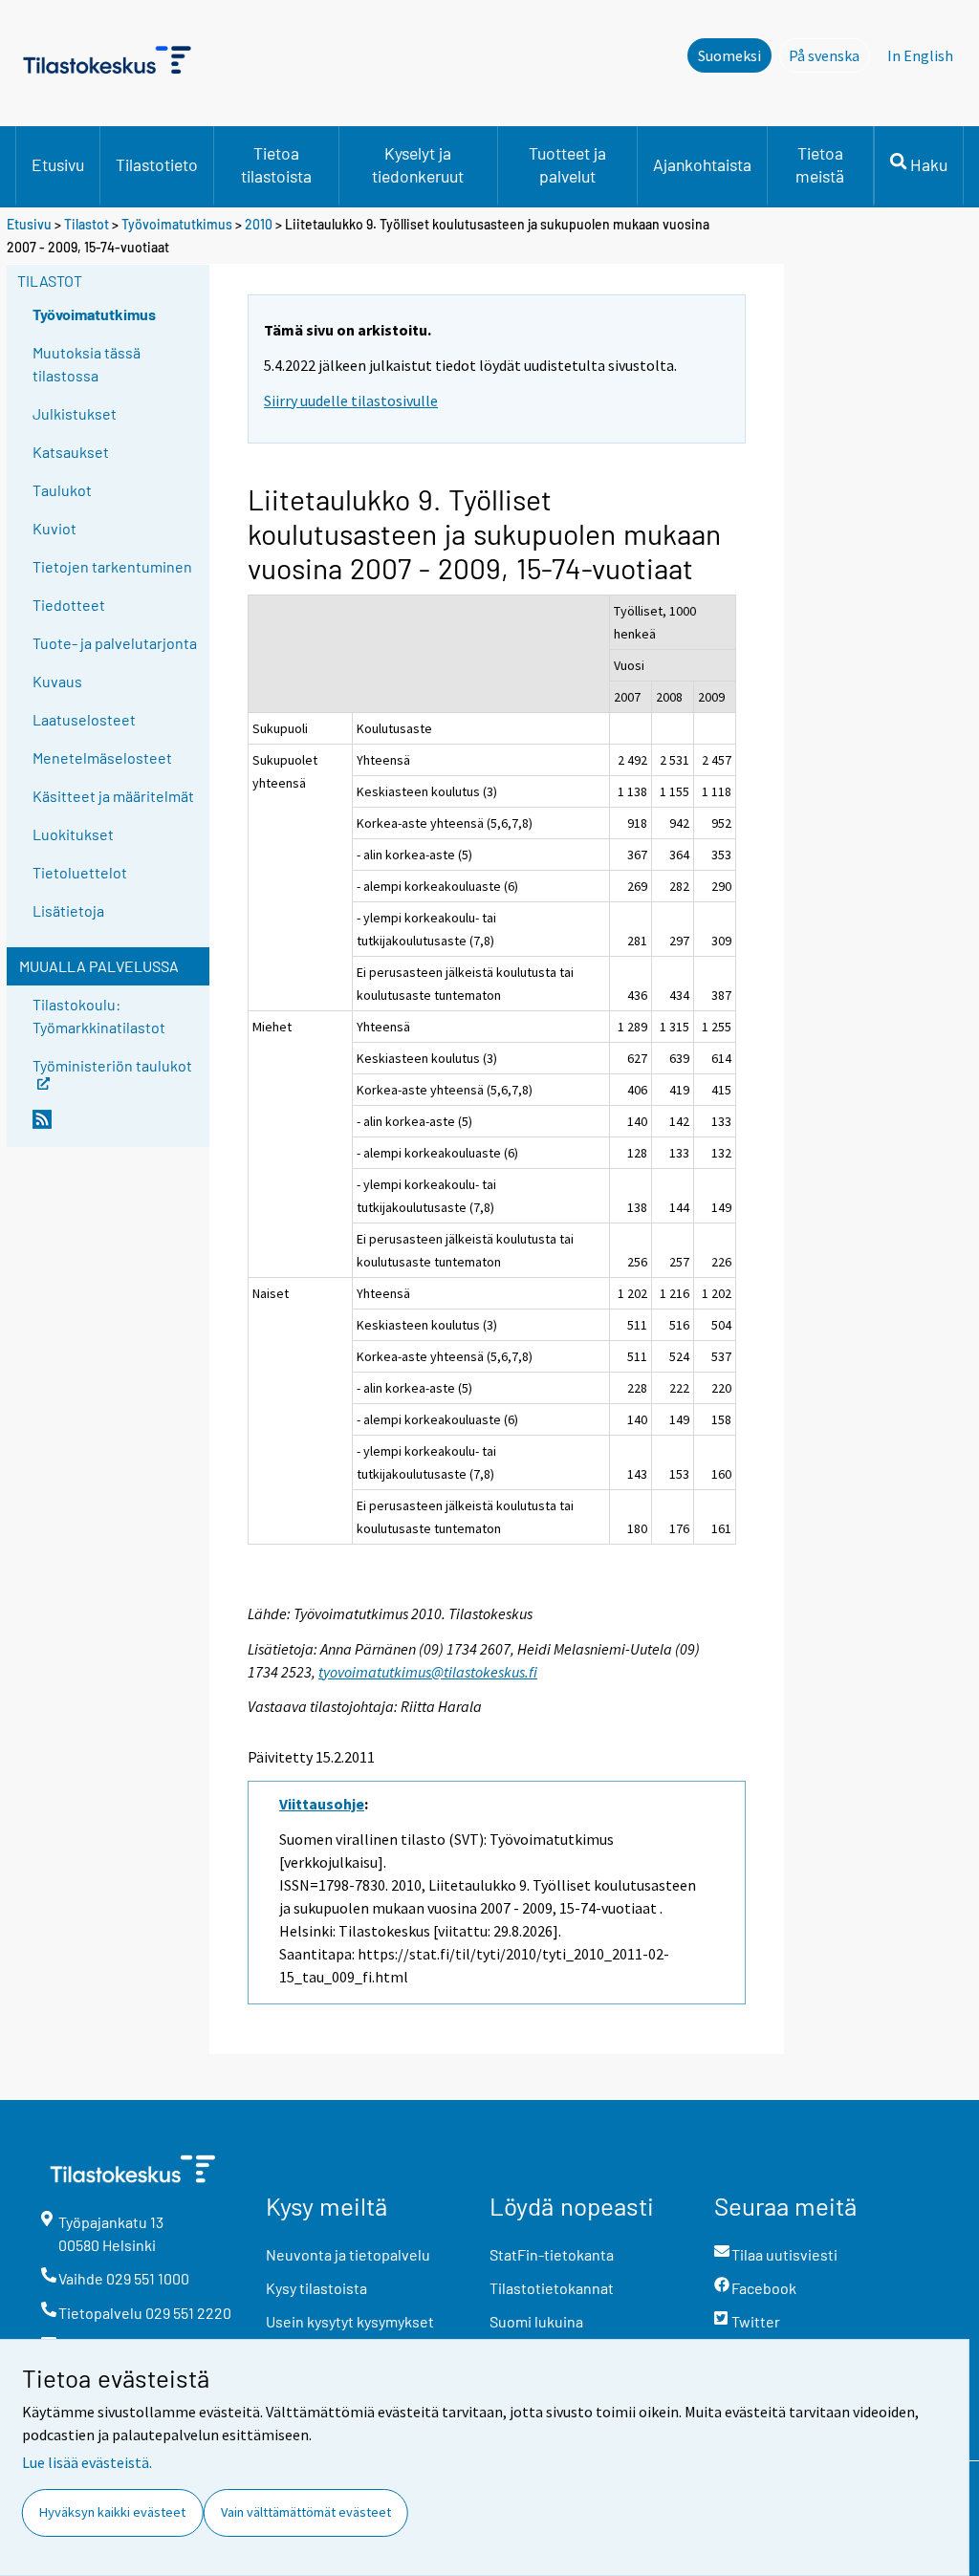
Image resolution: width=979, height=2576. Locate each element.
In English (920, 55)
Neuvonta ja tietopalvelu (348, 2254)
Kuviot (54, 528)
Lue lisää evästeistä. (87, 2462)
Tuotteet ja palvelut (567, 164)
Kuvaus (57, 681)
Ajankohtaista (702, 164)
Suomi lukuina (536, 2321)
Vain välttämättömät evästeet (306, 2512)
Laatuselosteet (84, 719)
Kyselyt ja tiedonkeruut (418, 164)
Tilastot (87, 224)
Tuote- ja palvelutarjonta (115, 643)
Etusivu (58, 164)
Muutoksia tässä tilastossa (87, 364)
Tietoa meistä (820, 164)
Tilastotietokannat (552, 2288)
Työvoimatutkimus (177, 224)
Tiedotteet (69, 605)
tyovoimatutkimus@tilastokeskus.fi (428, 1672)
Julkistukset (75, 413)
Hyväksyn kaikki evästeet (112, 2512)
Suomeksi (729, 55)
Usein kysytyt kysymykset (350, 2321)
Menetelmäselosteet (102, 758)
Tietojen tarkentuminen (112, 566)
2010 (259, 224)
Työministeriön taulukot (112, 1064)
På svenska (829, 55)
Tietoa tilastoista (276, 164)
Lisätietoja (68, 910)
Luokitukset (73, 834)
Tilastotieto (157, 164)
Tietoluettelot (80, 872)
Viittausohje (322, 1804)
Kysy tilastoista (316, 2288)
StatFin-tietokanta (552, 2254)
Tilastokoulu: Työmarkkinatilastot (99, 1016)
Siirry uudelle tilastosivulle (351, 400)
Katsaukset (71, 452)
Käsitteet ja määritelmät (113, 796)
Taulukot (62, 490)
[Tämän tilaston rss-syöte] (117, 1127)
